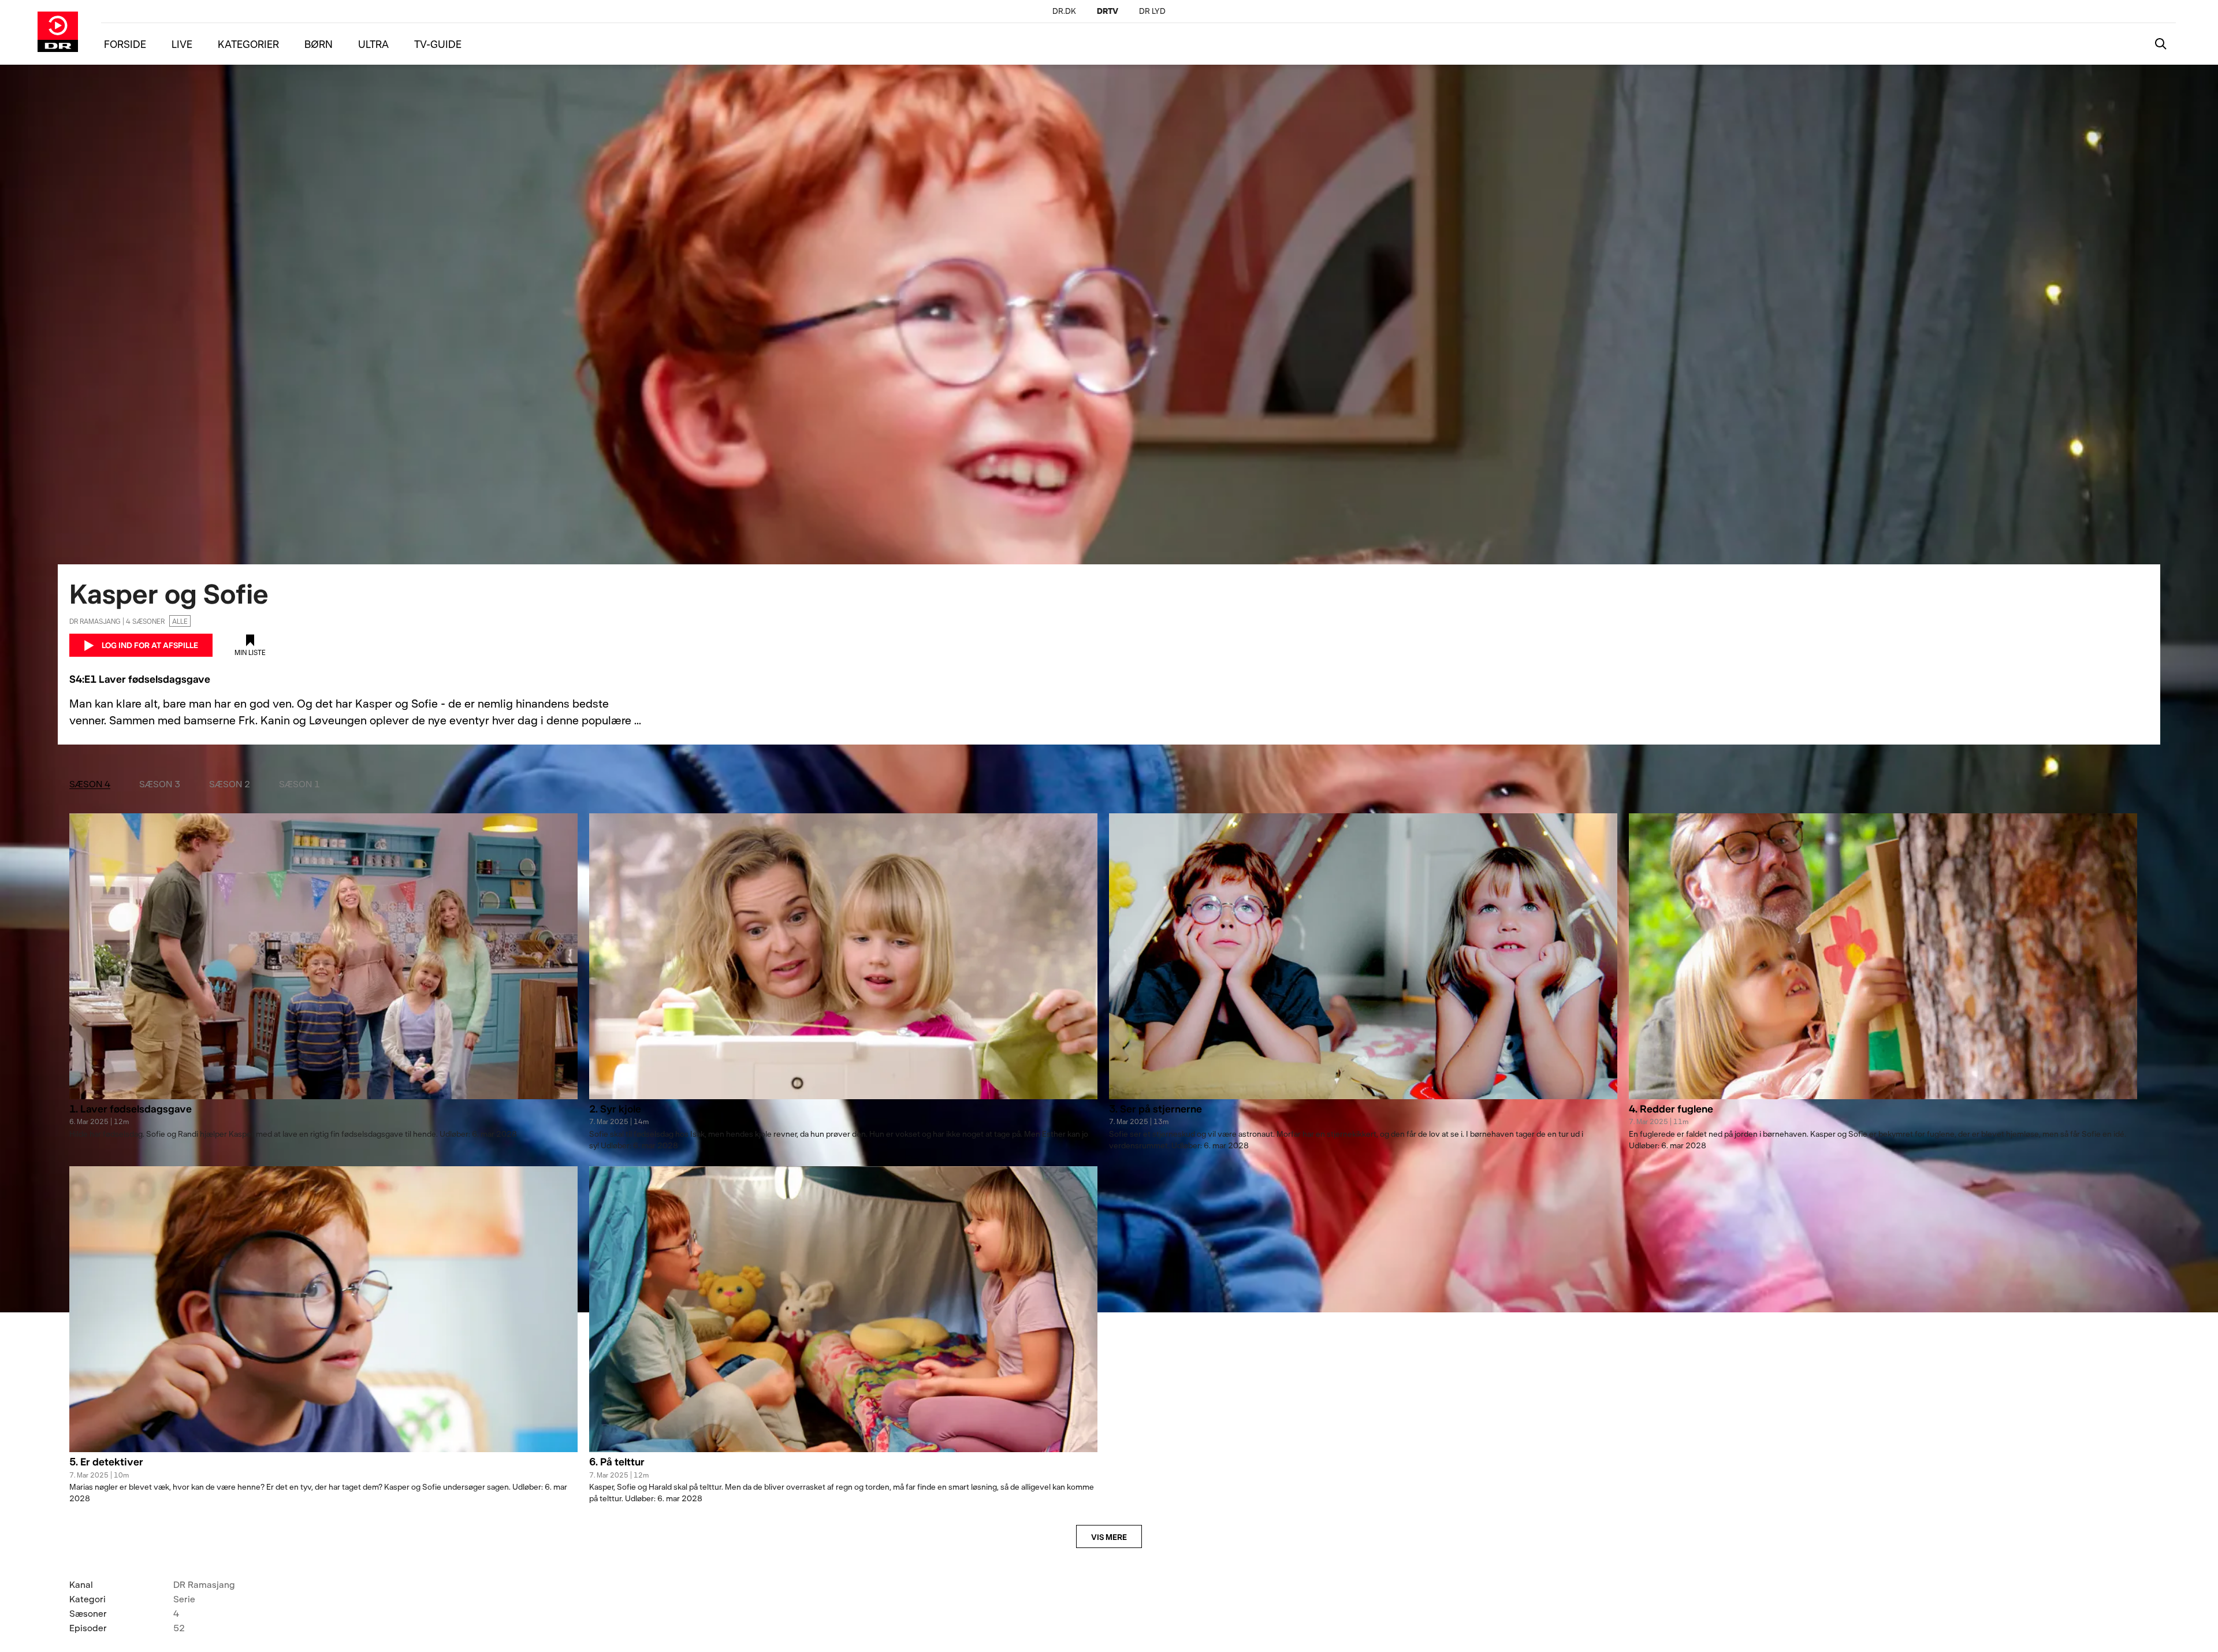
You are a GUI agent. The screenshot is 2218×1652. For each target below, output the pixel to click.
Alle (180, 621)
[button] (323, 1115)
